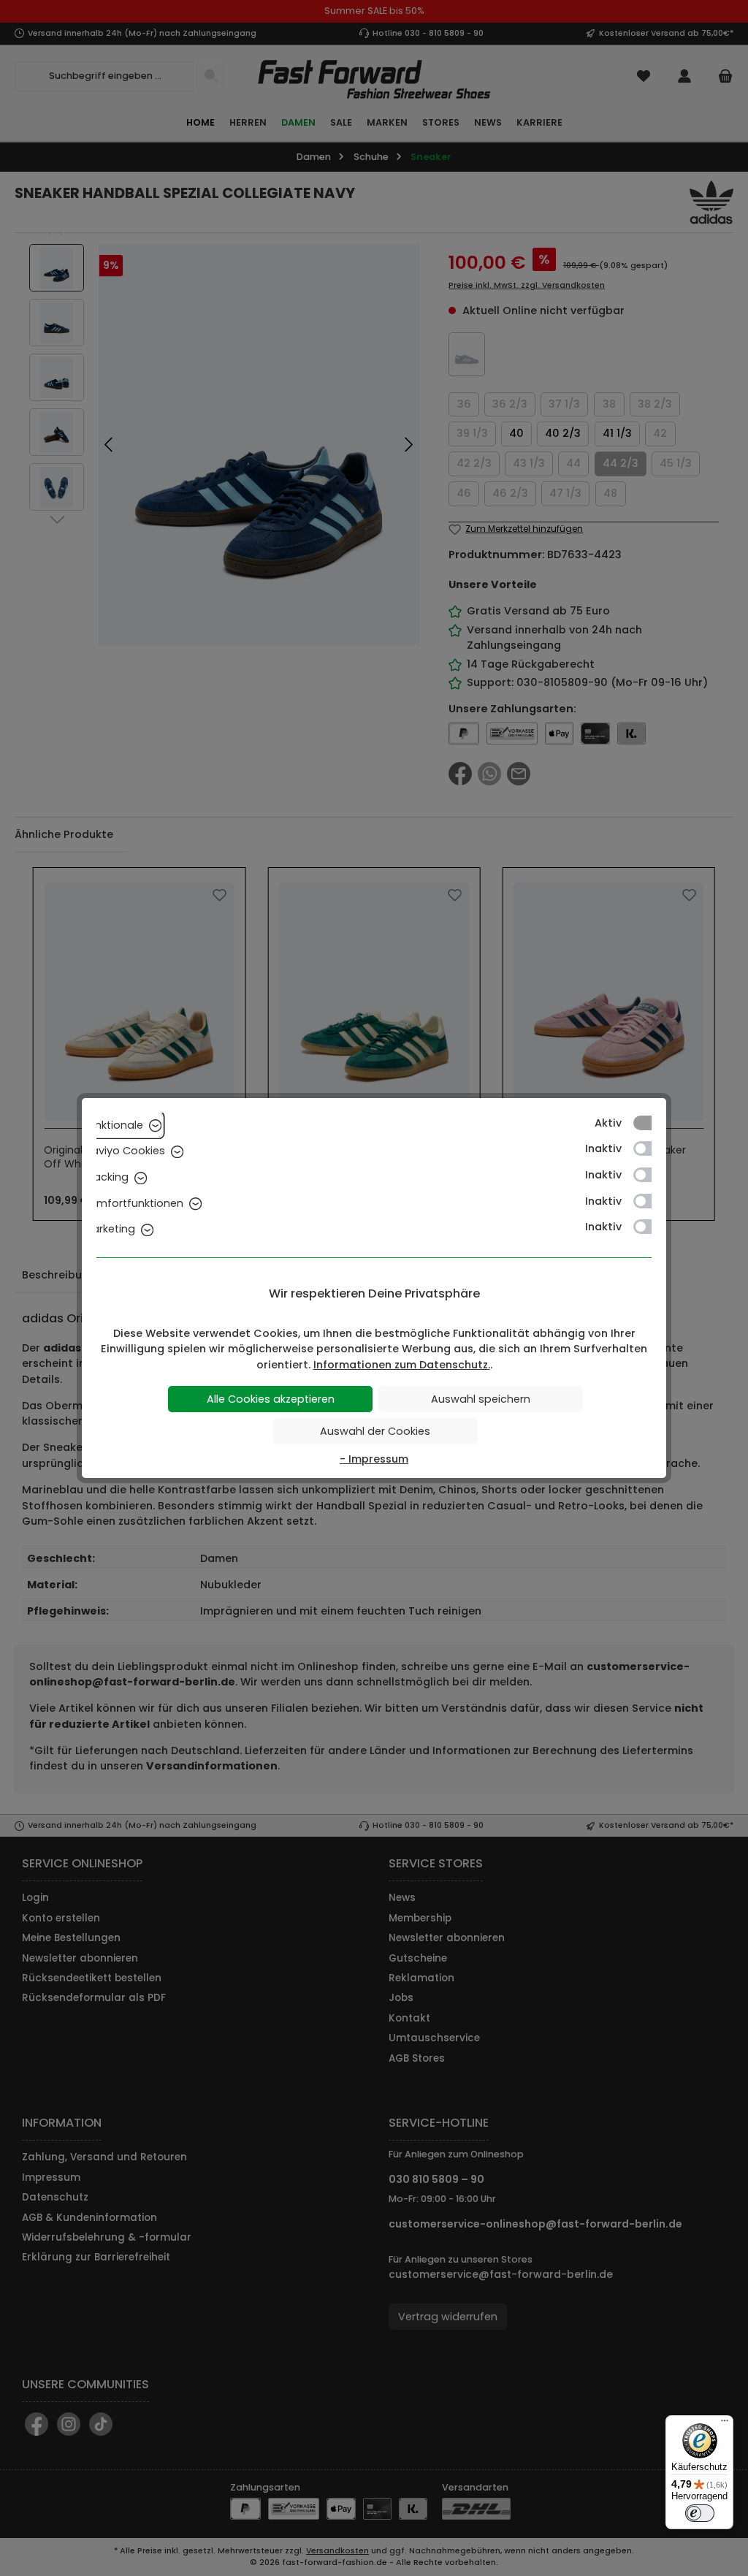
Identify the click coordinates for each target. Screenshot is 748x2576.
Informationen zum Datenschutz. (402, 1365)
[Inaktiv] (649, 1148)
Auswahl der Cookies (375, 1431)
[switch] (700, 2513)
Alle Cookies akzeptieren (271, 1399)
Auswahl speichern (481, 1399)
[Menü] (725, 2424)
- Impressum (374, 1459)
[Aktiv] (649, 1123)
